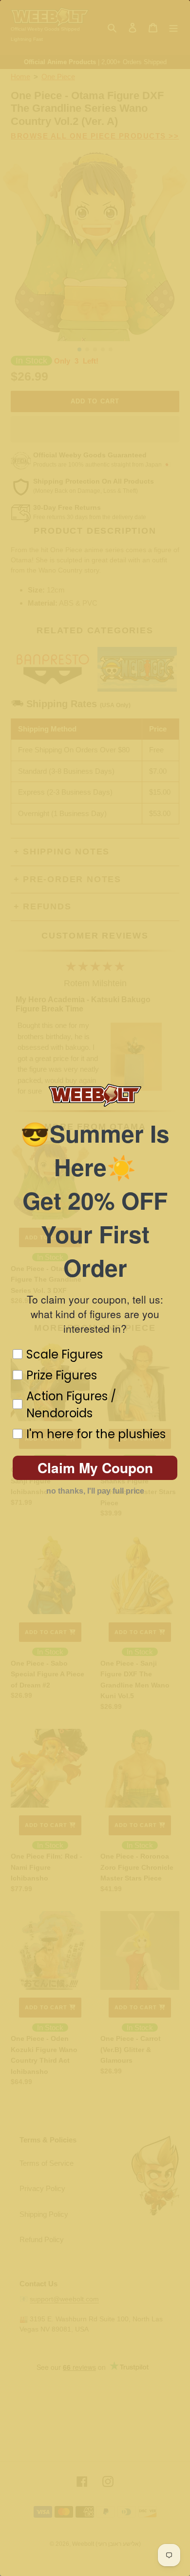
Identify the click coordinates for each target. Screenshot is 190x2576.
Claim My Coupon (95, 1468)
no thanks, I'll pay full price (95, 1491)
